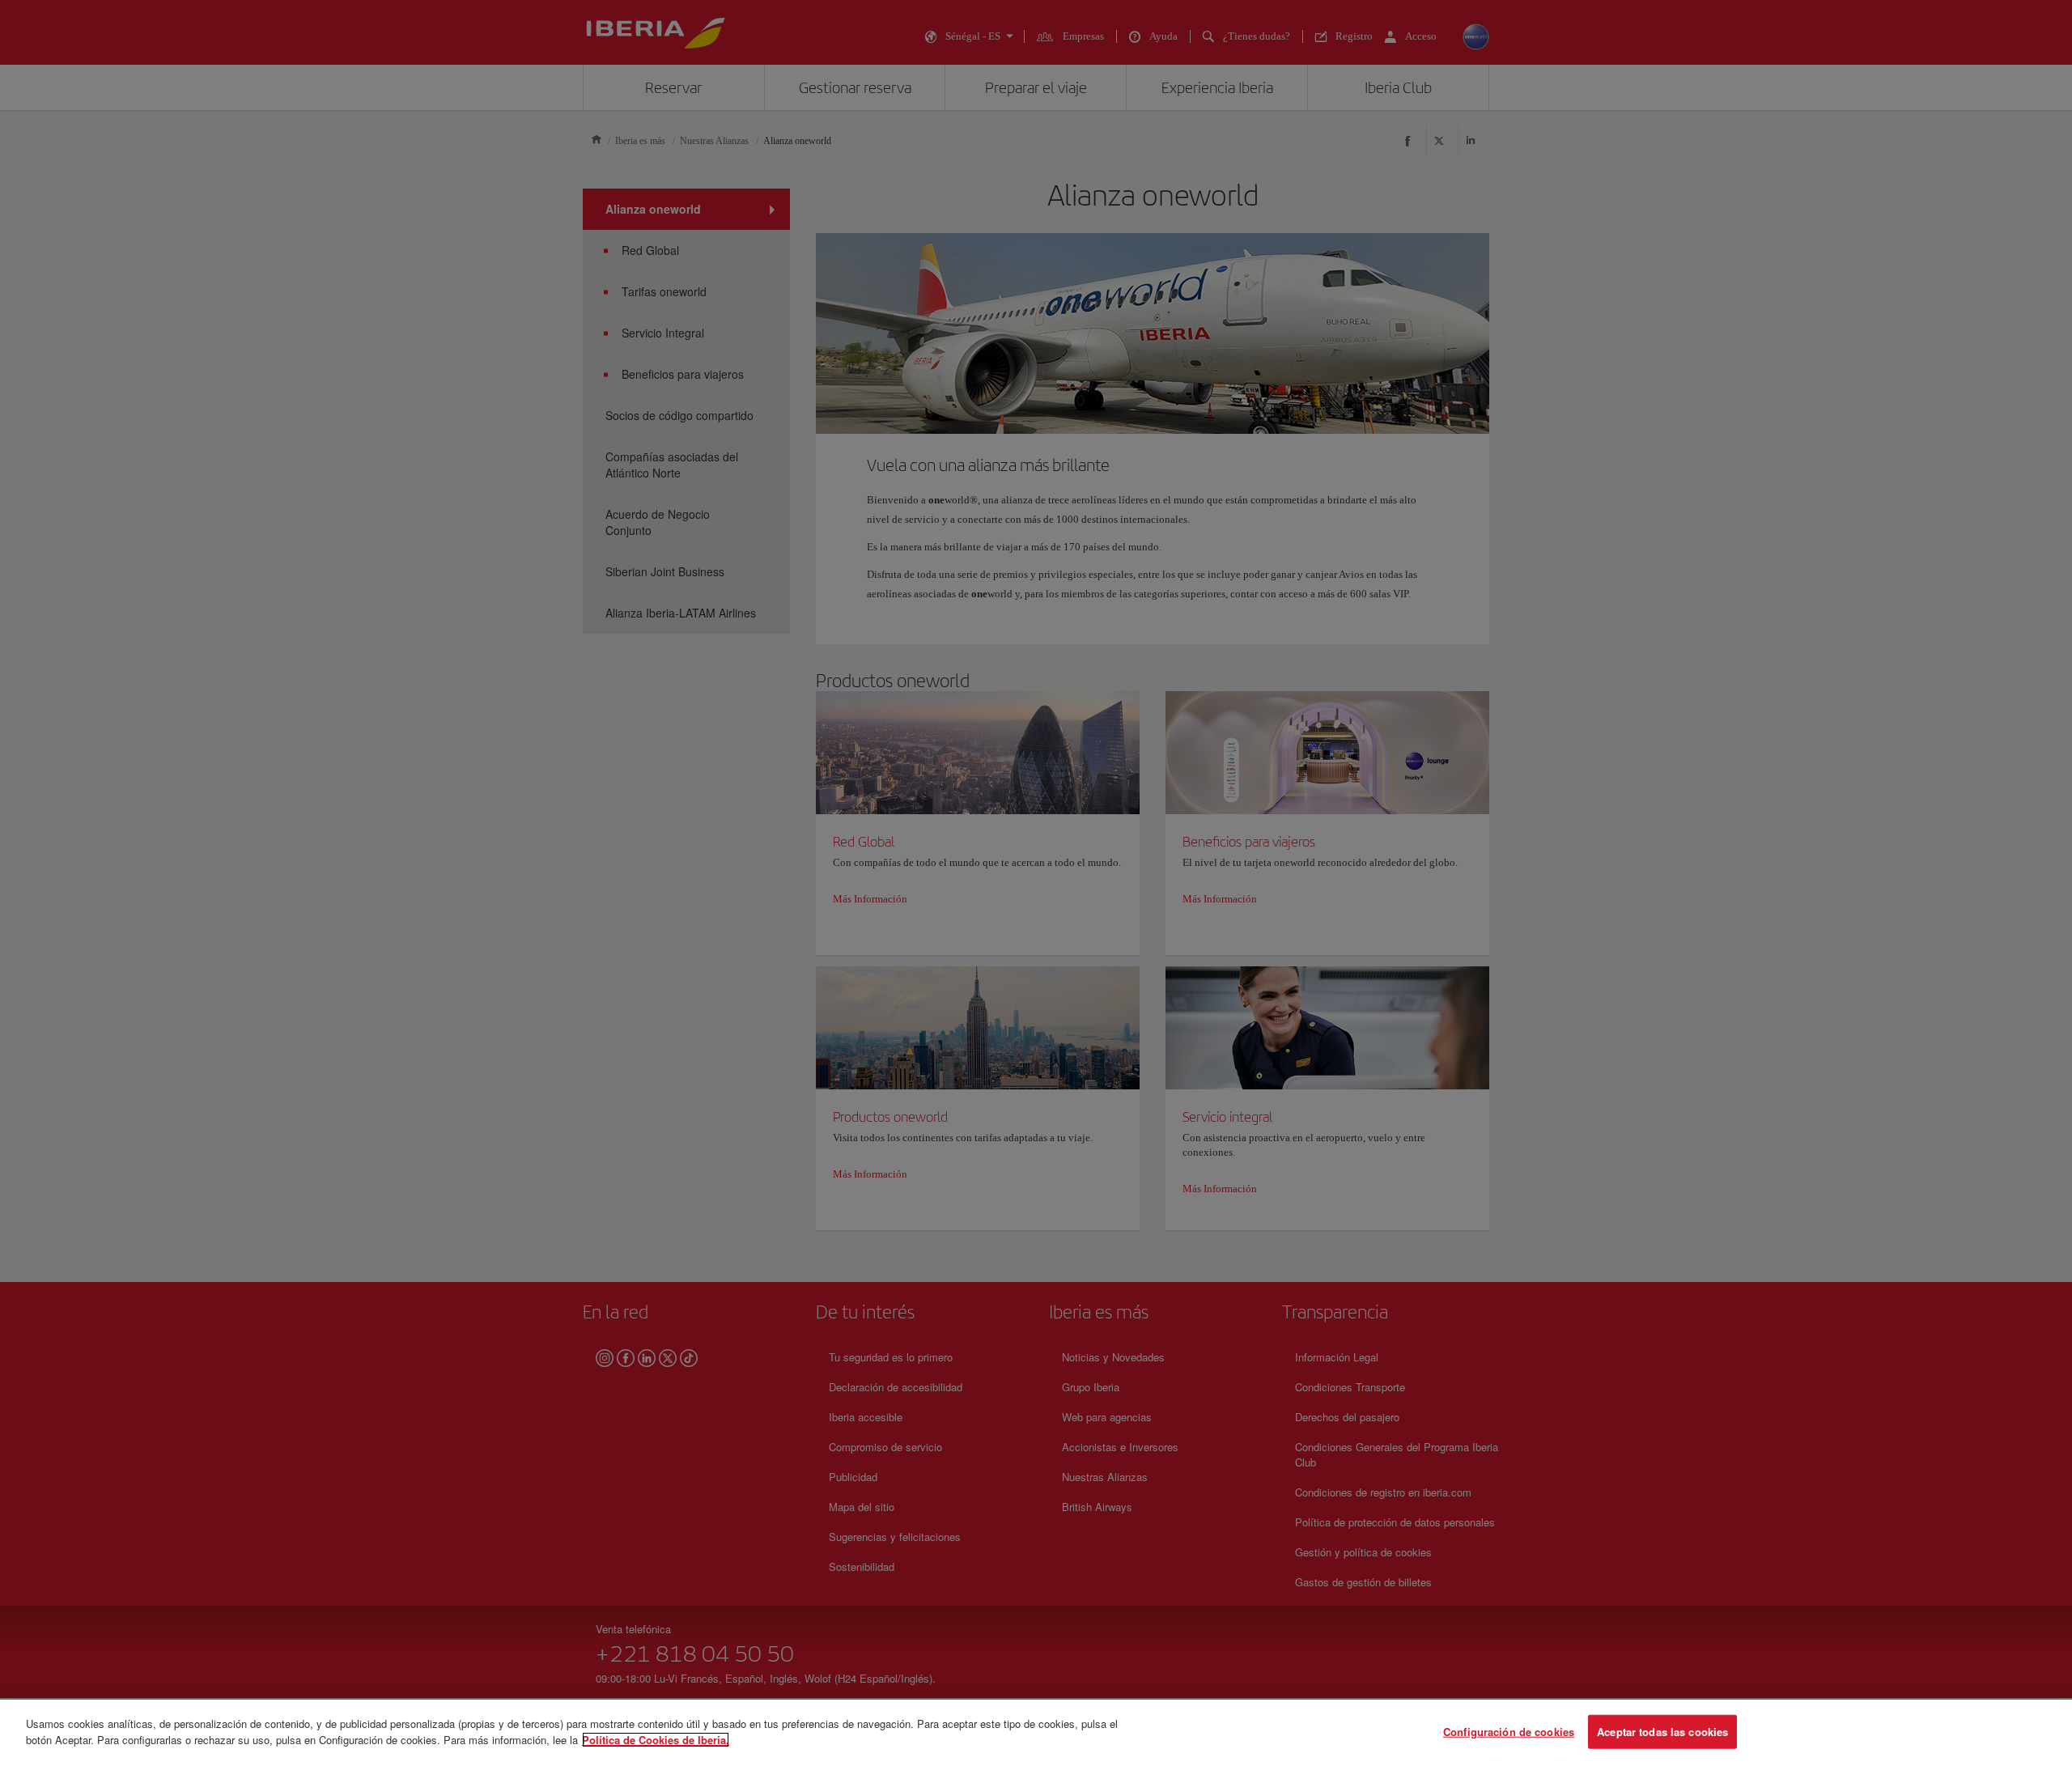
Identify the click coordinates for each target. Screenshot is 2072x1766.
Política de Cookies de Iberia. (656, 1739)
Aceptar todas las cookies (1662, 1732)
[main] (1036, 1733)
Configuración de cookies (1509, 1732)
